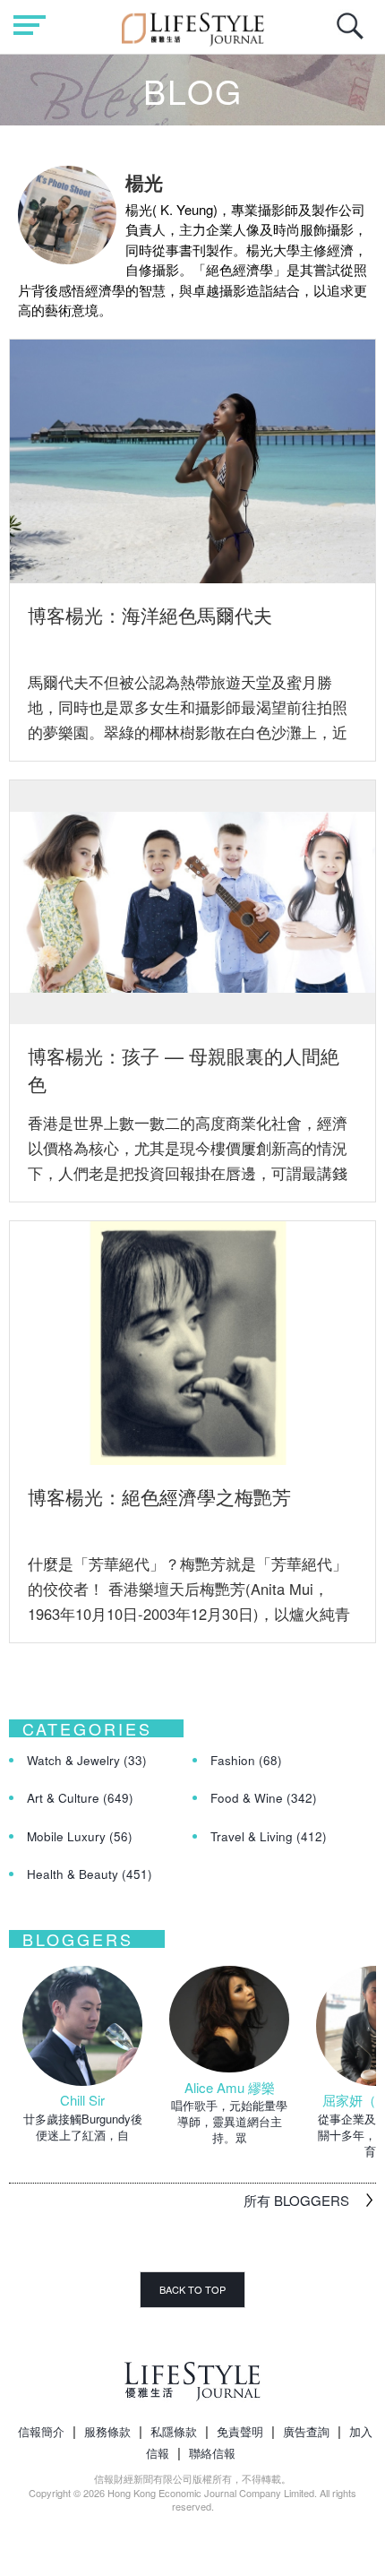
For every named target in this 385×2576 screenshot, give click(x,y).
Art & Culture (80, 1798)
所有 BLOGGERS (296, 2200)
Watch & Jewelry (87, 1760)
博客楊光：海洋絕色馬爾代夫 (150, 615)
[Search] (355, 35)
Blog (193, 90)
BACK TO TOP (192, 2289)
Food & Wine (264, 1798)
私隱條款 (174, 2431)
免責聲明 (240, 2431)
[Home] (193, 26)
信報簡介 (41, 2431)
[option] (82, 2055)
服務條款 (107, 2431)
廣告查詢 (306, 2431)
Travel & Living (269, 1836)
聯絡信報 (212, 2453)
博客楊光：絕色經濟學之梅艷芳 (159, 1496)
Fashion (246, 1760)
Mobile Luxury (80, 1836)
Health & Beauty (90, 1874)
